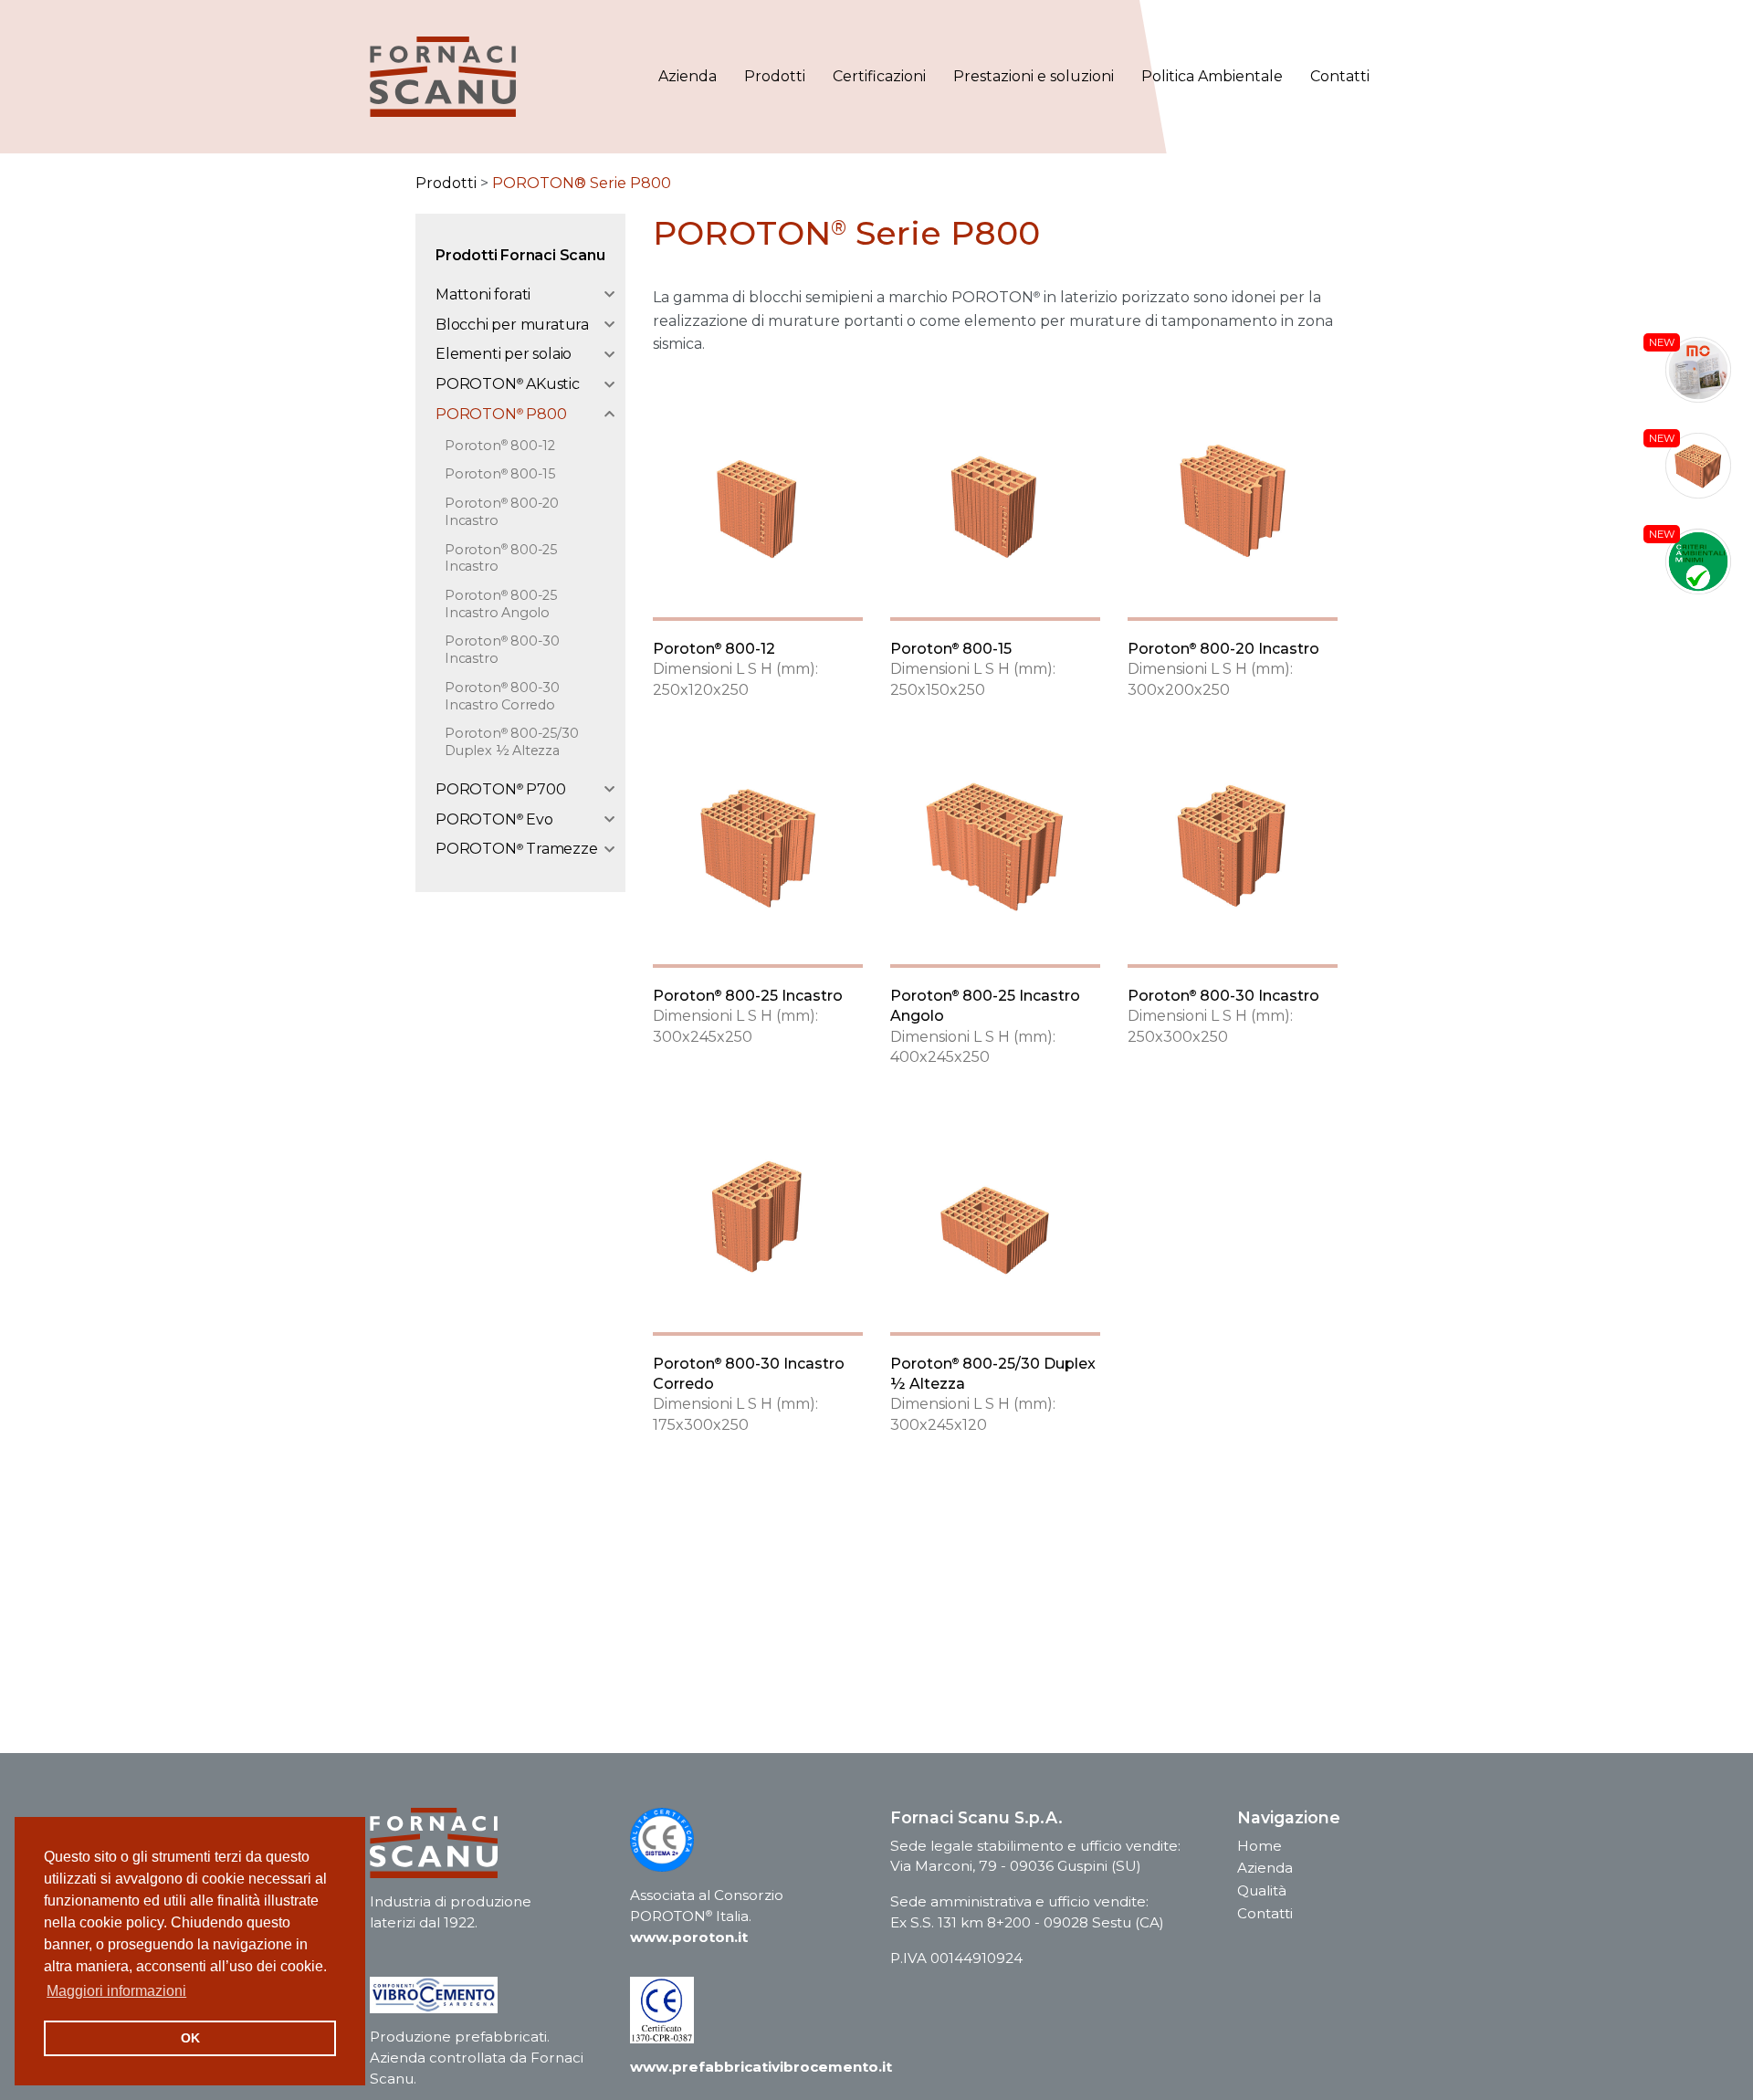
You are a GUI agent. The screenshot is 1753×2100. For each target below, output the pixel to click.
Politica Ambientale (1212, 76)
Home (1260, 1846)
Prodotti (775, 76)
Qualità (1262, 1890)
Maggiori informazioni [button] (116, 1991)
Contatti (1340, 76)
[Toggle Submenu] (600, 295)
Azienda (688, 76)
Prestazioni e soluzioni (1034, 76)
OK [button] (190, 2038)
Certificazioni (879, 76)
